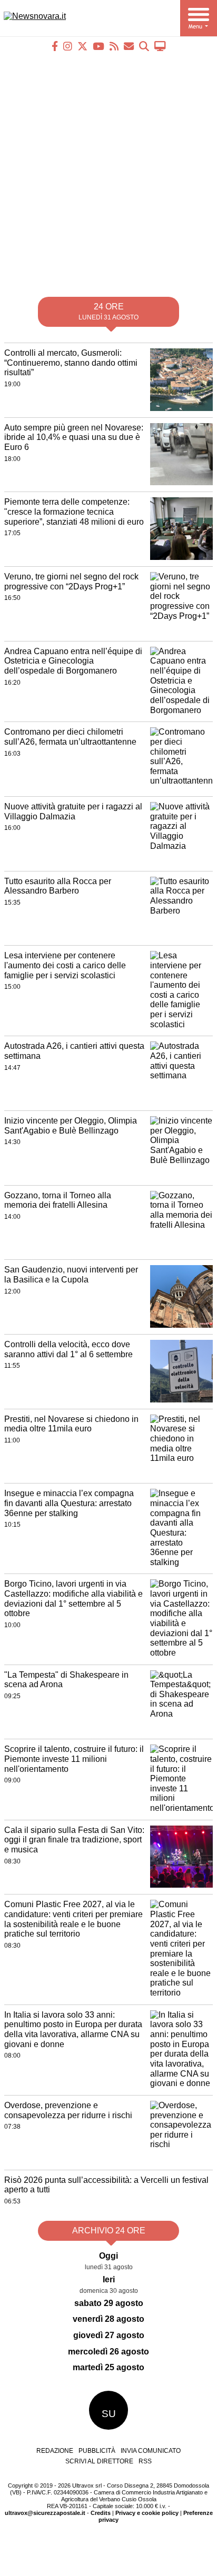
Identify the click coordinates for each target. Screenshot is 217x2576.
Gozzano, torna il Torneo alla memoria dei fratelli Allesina (58, 1200)
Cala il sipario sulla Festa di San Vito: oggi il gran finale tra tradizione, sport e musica (74, 1840)
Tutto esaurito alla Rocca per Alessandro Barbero (58, 886)
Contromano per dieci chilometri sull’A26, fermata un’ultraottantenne (70, 737)
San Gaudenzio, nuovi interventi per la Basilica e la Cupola (71, 1275)
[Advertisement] (108, 170)
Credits (101, 2513)
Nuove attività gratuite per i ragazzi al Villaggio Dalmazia (73, 811)
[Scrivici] (129, 46)
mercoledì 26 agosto (108, 2352)
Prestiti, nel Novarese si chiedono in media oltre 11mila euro (71, 1424)
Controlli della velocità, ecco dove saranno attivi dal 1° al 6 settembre (68, 1349)
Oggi (108, 2256)
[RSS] (114, 46)
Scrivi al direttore (99, 2461)
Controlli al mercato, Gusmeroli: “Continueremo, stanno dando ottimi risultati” (71, 363)
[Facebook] (55, 46)
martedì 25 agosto (108, 2367)
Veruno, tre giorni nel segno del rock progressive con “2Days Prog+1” (71, 582)
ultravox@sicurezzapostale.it (45, 2513)
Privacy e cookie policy (147, 2513)
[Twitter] (82, 46)
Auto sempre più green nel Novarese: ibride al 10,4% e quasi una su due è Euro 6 (74, 437)
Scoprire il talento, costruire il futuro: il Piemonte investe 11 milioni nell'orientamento (74, 1759)
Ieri (109, 2279)
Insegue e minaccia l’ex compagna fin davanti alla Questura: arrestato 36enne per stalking (69, 1503)
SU (109, 2414)
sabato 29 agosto (109, 2303)
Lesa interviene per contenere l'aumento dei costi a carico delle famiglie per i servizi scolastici (65, 965)
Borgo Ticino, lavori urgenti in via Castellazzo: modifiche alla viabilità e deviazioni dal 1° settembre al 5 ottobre (73, 1598)
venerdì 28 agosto (108, 2319)
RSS (145, 2461)
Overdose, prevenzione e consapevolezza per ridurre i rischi (68, 2110)
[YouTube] (98, 46)
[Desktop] (160, 46)
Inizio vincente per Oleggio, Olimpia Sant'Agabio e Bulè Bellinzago (71, 1126)
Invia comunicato (151, 2451)
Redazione (55, 2451)
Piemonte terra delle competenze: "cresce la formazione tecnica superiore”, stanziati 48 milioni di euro (74, 512)
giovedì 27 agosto (109, 2335)
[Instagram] (68, 46)
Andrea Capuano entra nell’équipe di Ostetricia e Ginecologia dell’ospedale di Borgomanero (73, 661)
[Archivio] (144, 46)
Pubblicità (97, 2451)
